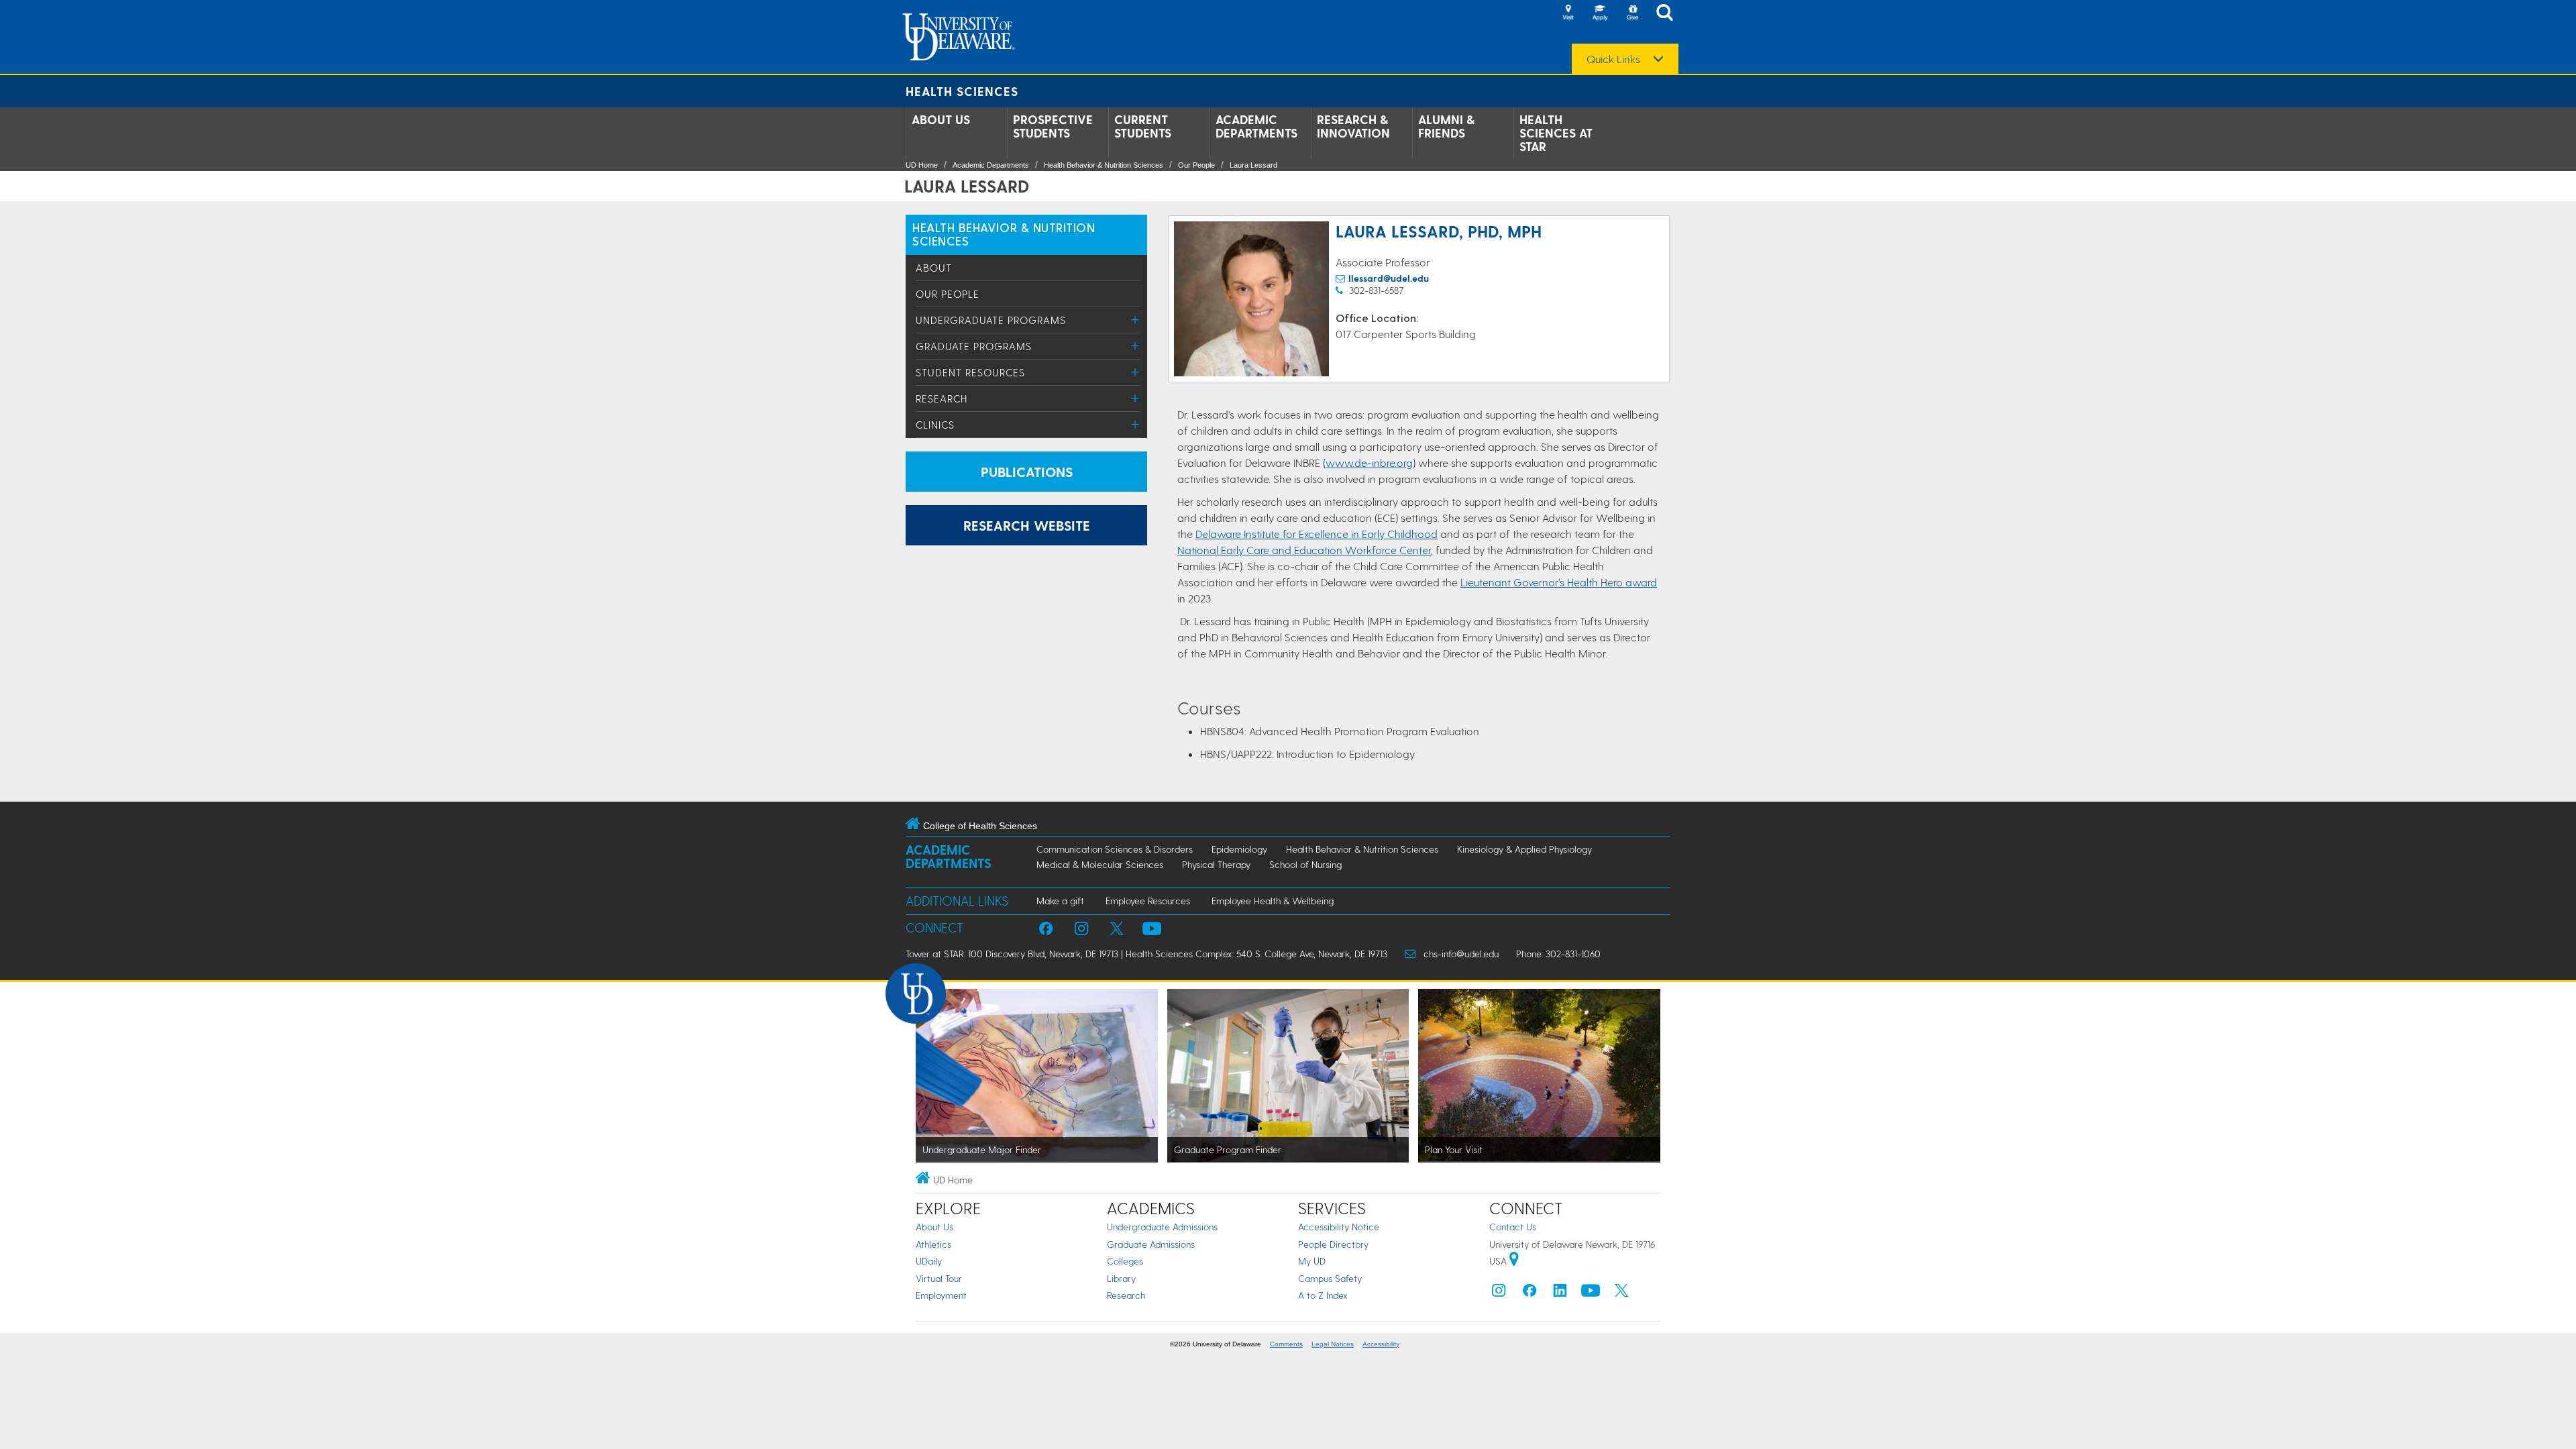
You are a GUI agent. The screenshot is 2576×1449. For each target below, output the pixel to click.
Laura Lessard (1253, 165)
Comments (1286, 1344)
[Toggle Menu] (1135, 320)
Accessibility (1381, 1344)
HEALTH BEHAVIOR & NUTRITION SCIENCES (1004, 234)
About (934, 268)
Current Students (1143, 126)
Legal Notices (1333, 1344)
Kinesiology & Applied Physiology (1524, 849)
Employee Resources (1148, 901)
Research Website (1027, 525)
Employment (941, 1295)
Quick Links (1613, 59)
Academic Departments (1256, 126)
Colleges (1125, 1261)
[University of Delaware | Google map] (1514, 1261)
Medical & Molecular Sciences (1100, 864)
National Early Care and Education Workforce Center (1304, 550)
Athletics (933, 1244)
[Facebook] (1529, 1294)
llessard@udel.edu (1389, 278)
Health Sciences (962, 91)
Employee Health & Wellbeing (1273, 901)
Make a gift (1060, 901)
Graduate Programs (974, 346)
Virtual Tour (939, 1278)
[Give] (1632, 13)
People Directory (1333, 1244)
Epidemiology (1239, 849)
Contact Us (1513, 1227)
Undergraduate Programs (991, 320)
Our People (1196, 165)
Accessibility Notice (1339, 1227)
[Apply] (1600, 13)
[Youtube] (1591, 1294)
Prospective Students (1053, 126)
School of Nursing (1305, 864)
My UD (1312, 1261)
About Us (941, 119)
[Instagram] (1499, 1294)
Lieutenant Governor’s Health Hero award (1559, 582)
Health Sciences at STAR (1556, 133)
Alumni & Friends (1446, 126)
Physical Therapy (1216, 864)
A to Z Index (1323, 1295)
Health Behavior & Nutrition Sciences (1104, 165)
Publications (1027, 472)
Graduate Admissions (1151, 1244)
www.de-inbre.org (1369, 463)
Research (942, 398)
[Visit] (1568, 13)
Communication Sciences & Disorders (1115, 849)
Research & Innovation (1353, 126)
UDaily (929, 1261)
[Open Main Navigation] (1668, 14)
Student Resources (970, 372)
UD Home (922, 165)
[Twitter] (1621, 1294)
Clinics (935, 425)
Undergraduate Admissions (1162, 1227)
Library (1121, 1278)
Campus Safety (1330, 1278)
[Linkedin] (1560, 1294)
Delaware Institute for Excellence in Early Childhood (1317, 534)
